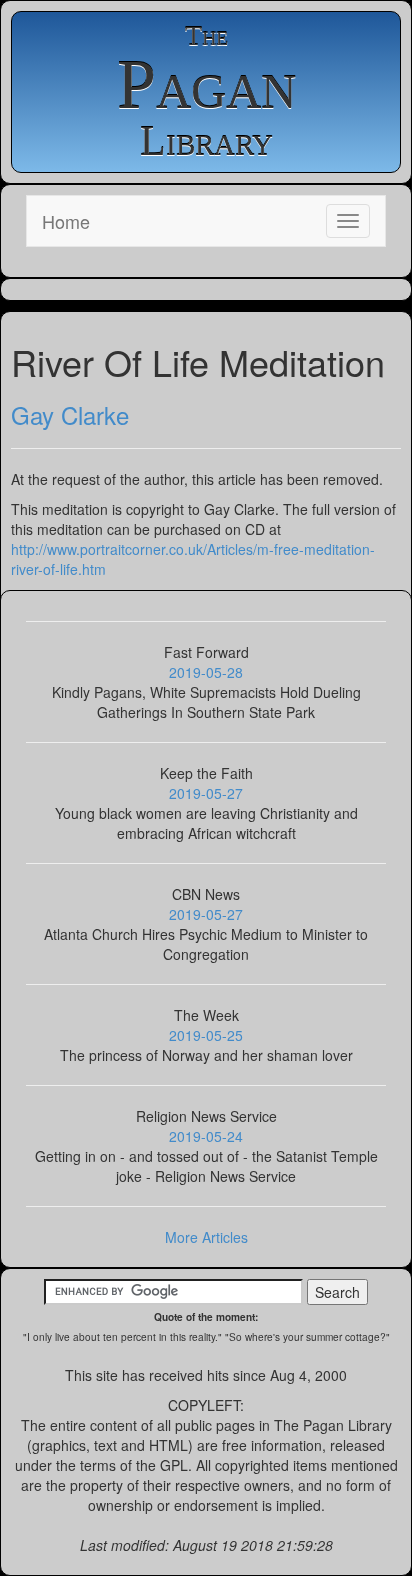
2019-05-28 (206, 672)
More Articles (206, 1237)
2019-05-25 (206, 1035)
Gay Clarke (70, 414)
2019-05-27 (206, 793)
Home (66, 221)
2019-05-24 (206, 1136)
